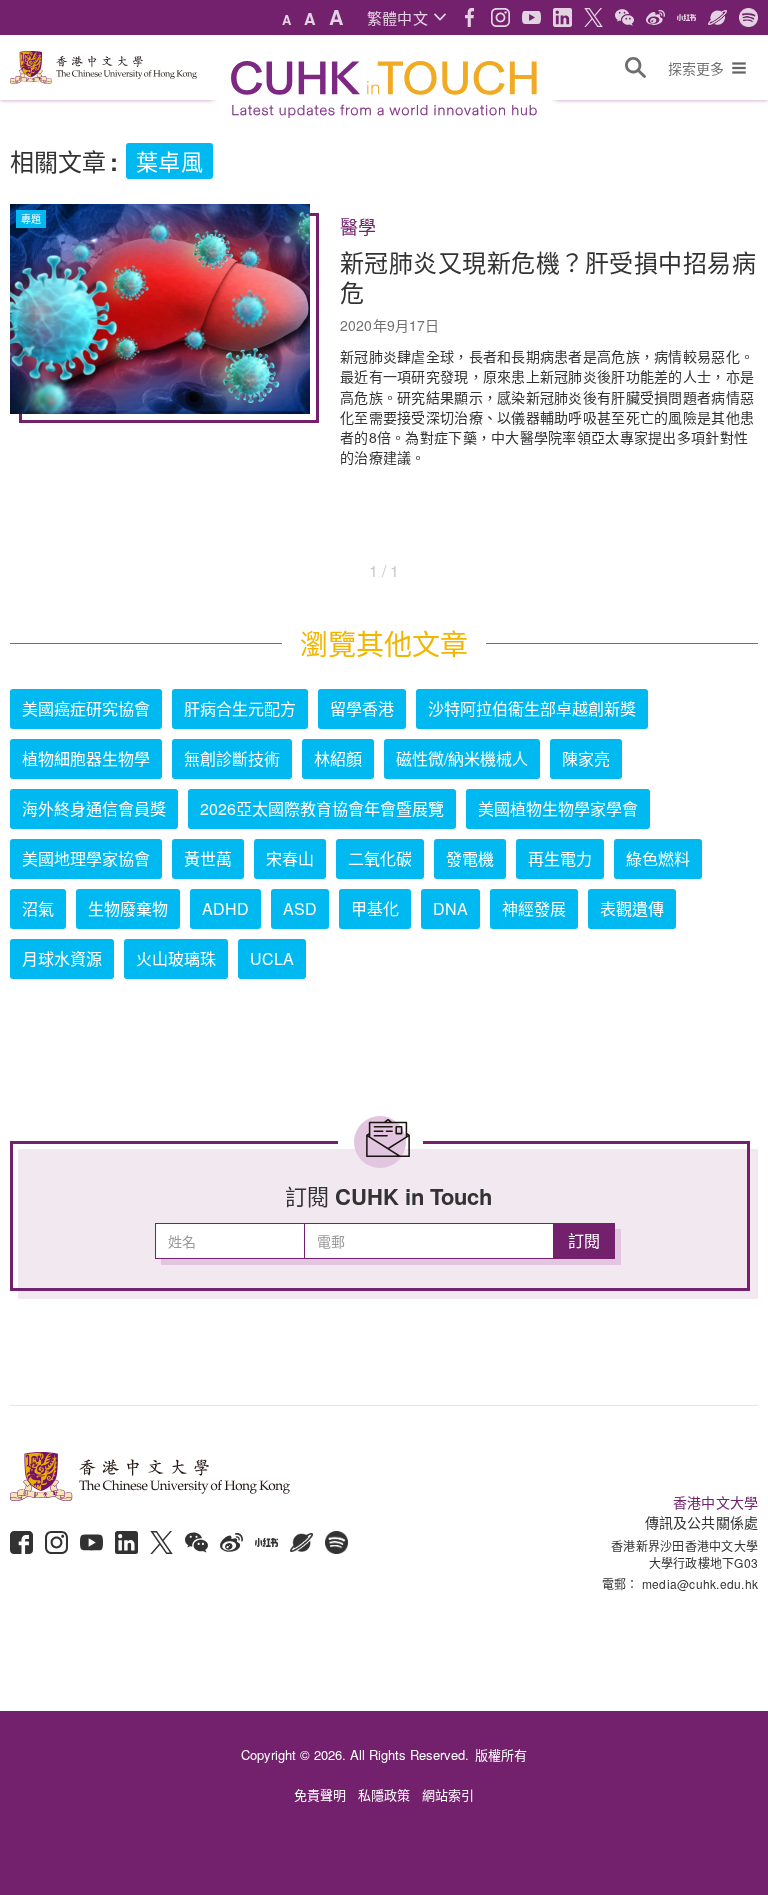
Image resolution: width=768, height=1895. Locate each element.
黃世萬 (208, 858)
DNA (450, 908)
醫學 (358, 227)
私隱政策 (384, 1794)
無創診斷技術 (232, 758)
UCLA (272, 958)
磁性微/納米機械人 (462, 758)
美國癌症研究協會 (86, 708)
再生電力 (560, 858)
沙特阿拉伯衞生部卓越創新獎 (532, 708)
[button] (406, 17)
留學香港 (362, 708)
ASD (300, 908)
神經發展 (534, 908)
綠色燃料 (658, 858)
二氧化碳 (380, 858)
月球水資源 (62, 958)
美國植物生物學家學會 (558, 808)
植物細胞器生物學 (86, 758)
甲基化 (375, 908)
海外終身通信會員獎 (94, 808)
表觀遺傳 (632, 908)
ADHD (225, 908)
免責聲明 (320, 1794)
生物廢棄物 (128, 908)
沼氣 (38, 908)
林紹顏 (338, 758)
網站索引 (448, 1794)
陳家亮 (586, 758)
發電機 (470, 858)
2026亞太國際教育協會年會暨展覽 (322, 808)
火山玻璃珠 (176, 958)
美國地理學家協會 (86, 858)
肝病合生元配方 (240, 708)
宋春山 (290, 858)
